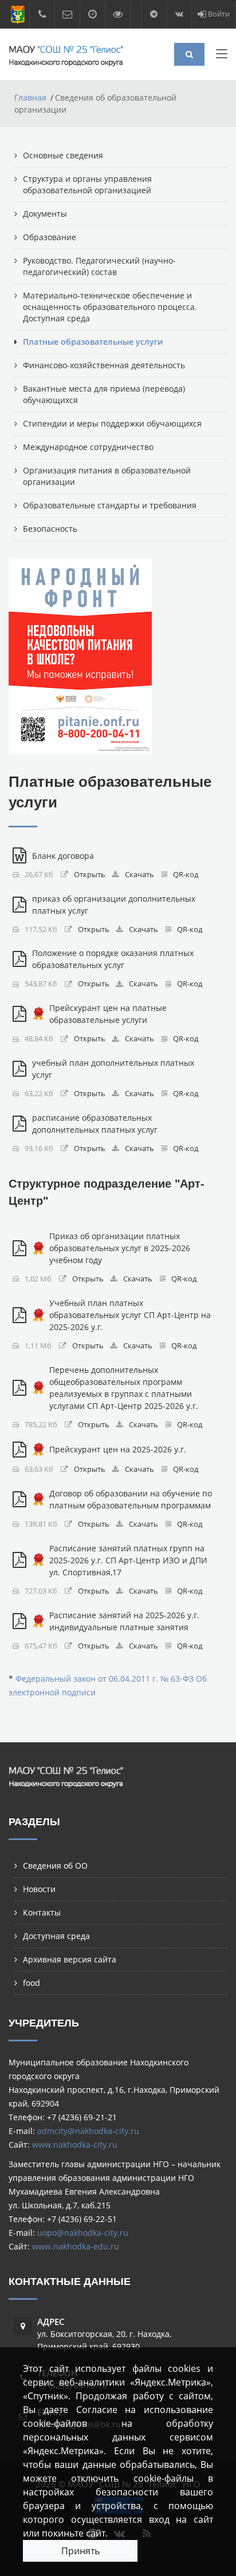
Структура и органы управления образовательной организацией (87, 184)
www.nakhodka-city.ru (75, 2145)
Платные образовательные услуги (93, 342)
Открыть (90, 875)
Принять (80, 2551)
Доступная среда (56, 1936)
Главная (30, 97)
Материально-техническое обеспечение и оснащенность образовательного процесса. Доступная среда (110, 307)
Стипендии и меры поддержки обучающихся (112, 423)
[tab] (118, 1192)
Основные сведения (63, 155)
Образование (50, 237)
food (32, 1983)
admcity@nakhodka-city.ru (88, 2131)
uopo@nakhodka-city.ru (83, 2233)
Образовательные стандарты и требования (110, 505)
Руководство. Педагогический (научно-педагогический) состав (99, 266)
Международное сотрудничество (88, 447)
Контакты (42, 1912)
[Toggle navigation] (222, 56)
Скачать (139, 875)
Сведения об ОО (55, 1866)
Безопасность (50, 529)
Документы (45, 214)
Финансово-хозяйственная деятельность (104, 365)
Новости (39, 1889)
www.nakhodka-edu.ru (76, 2246)
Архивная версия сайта (70, 1959)
